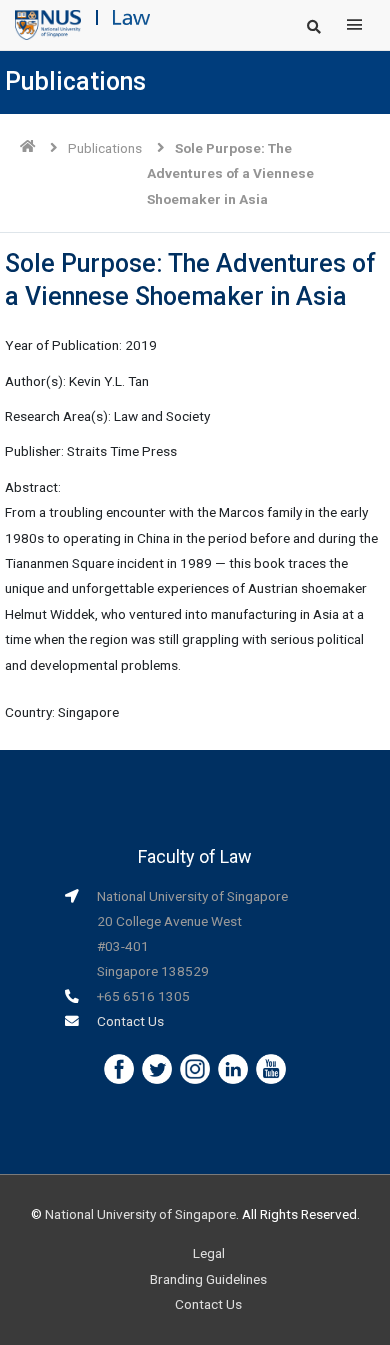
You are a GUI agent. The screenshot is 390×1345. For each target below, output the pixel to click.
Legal (209, 1253)
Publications (105, 148)
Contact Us (130, 1021)
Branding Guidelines (208, 1279)
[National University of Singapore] (48, 24)
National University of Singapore (140, 1214)
